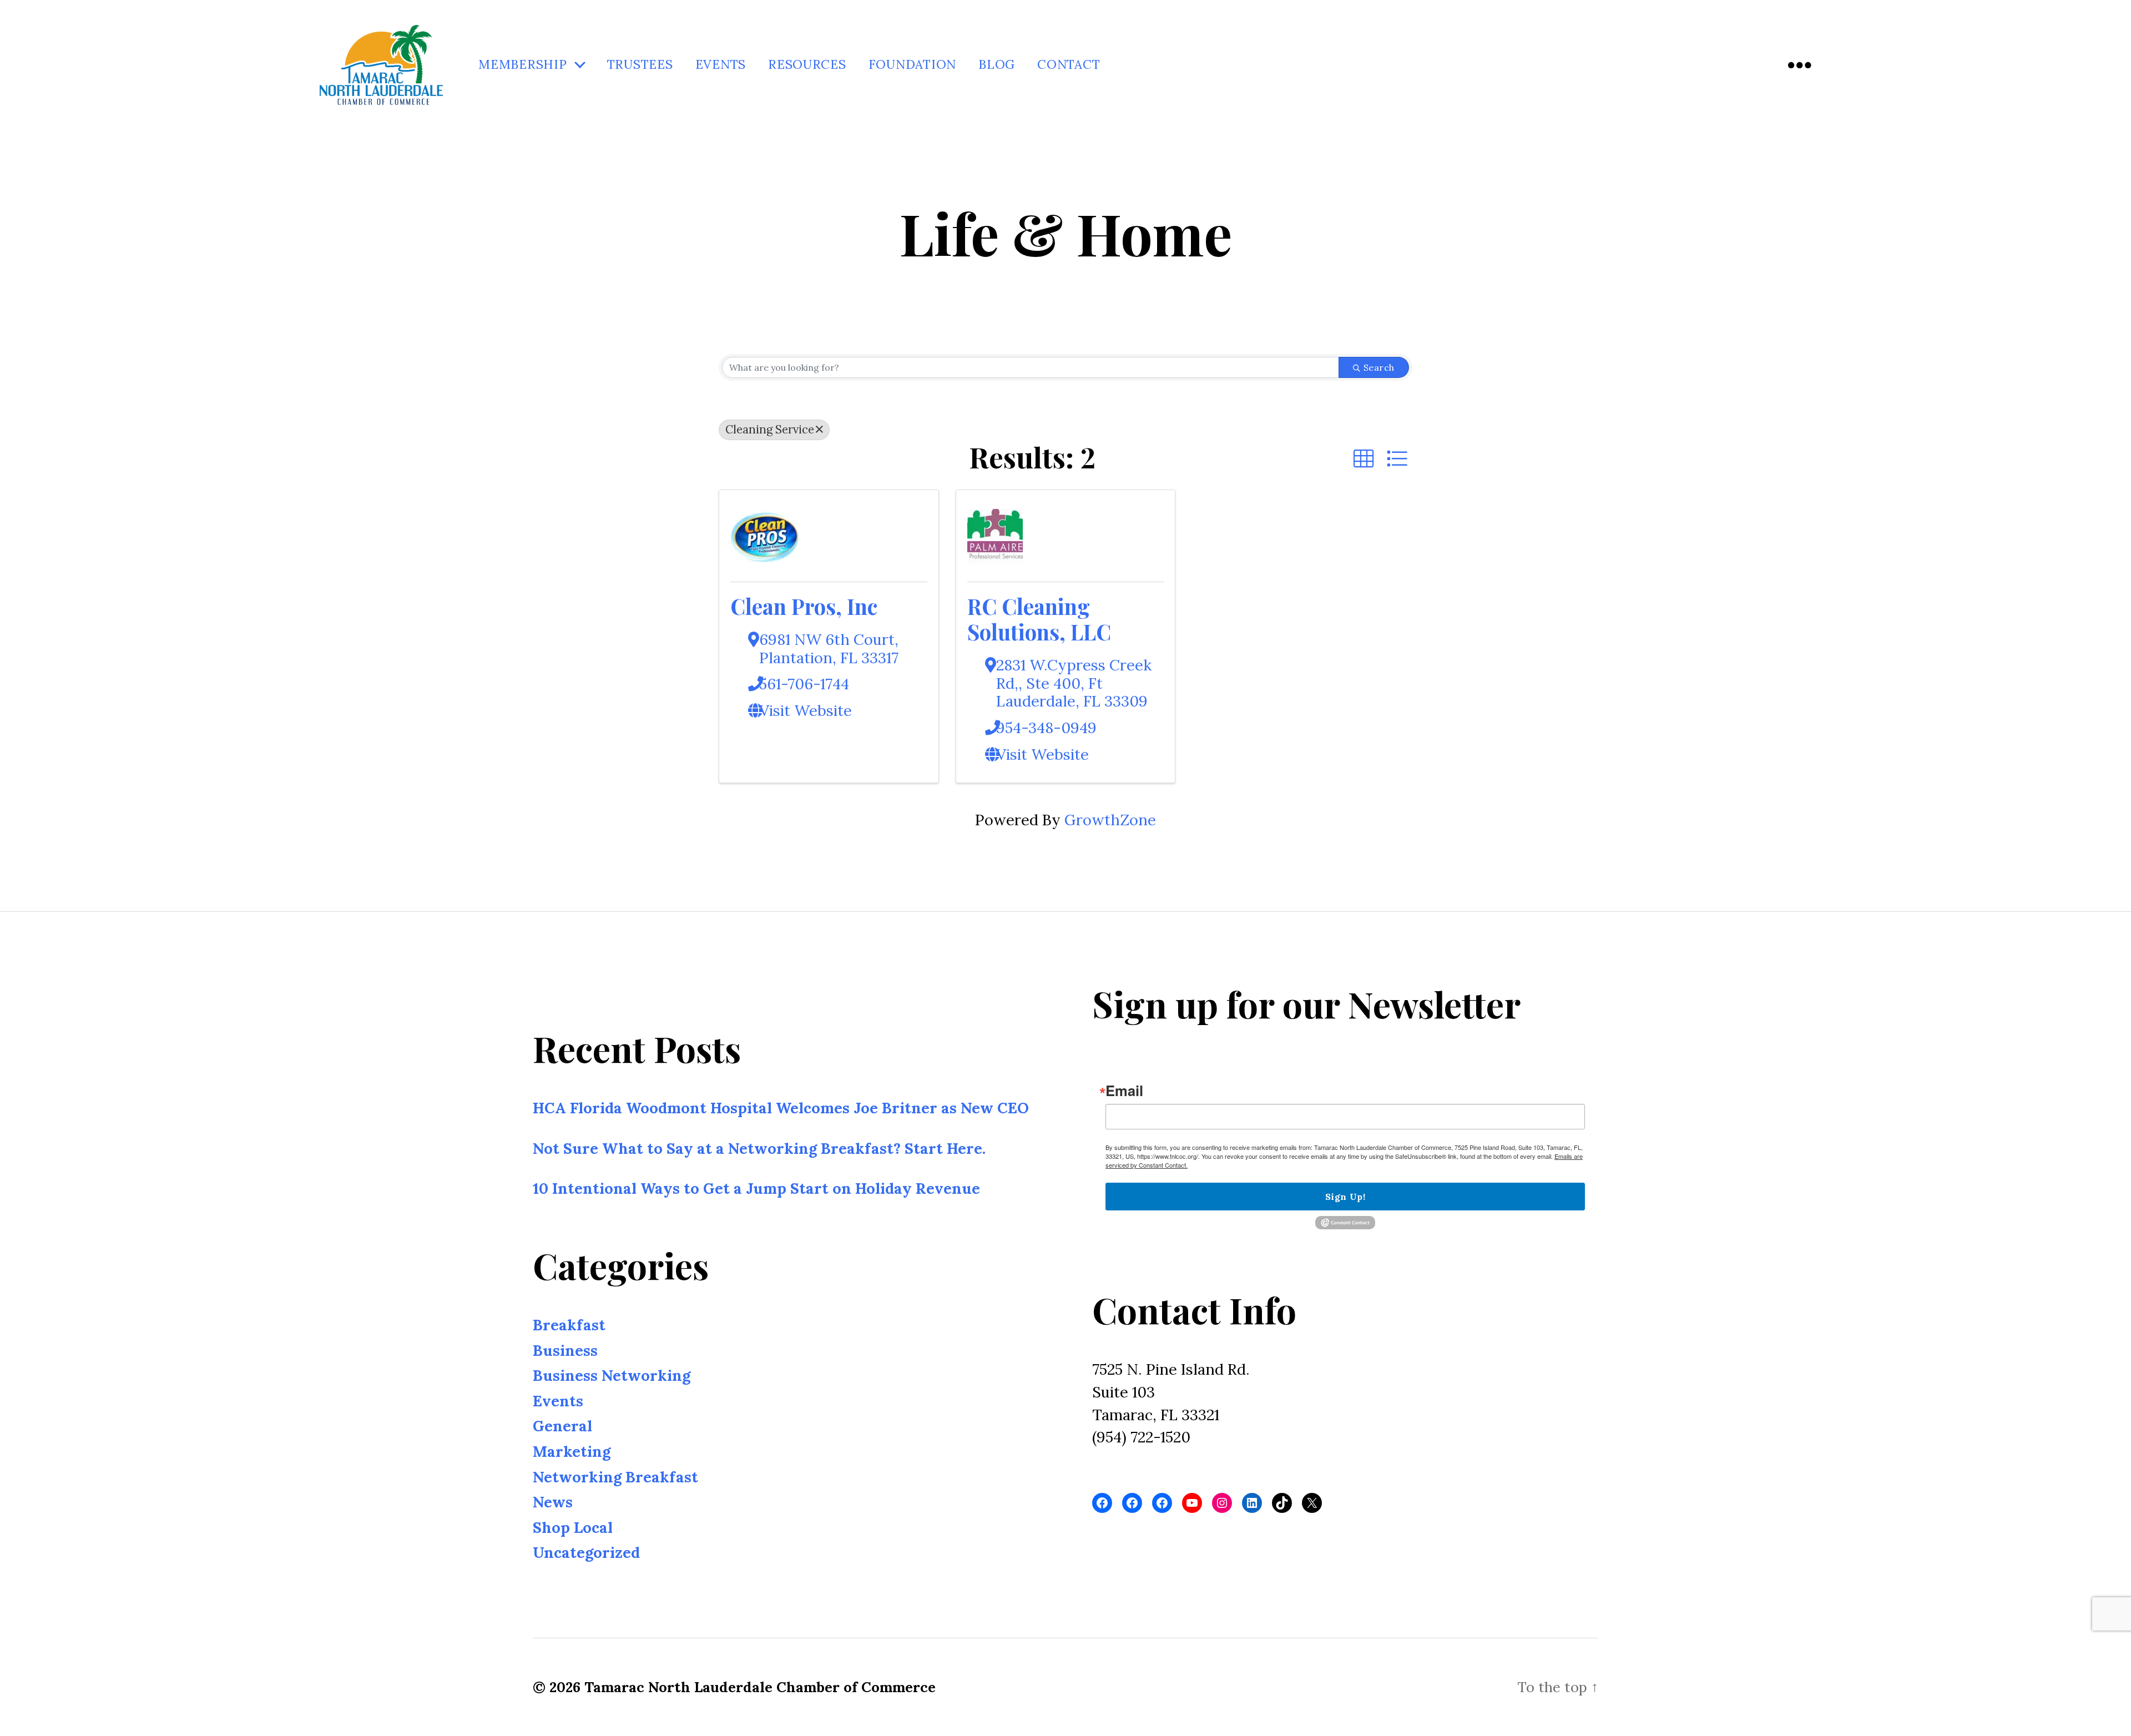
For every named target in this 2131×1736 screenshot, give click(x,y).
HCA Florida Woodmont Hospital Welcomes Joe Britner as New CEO (781, 1108)
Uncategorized (586, 1552)
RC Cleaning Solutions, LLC (1039, 619)
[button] (1364, 459)
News (553, 1502)
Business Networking (612, 1375)
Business (565, 1350)
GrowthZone (1110, 820)
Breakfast (569, 1325)
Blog (997, 65)
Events (721, 65)
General (562, 1426)
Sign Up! (1345, 1197)
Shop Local (573, 1527)
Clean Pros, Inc (804, 606)
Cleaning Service (770, 429)
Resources (807, 65)
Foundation (912, 65)
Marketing (572, 1451)
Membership (522, 65)
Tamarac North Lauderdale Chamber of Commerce (760, 1687)
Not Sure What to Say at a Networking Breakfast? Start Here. (759, 1148)
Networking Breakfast (615, 1477)
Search (1379, 367)
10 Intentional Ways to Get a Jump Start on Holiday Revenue (756, 1188)
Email (1124, 1091)
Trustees (640, 65)
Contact (1069, 65)
